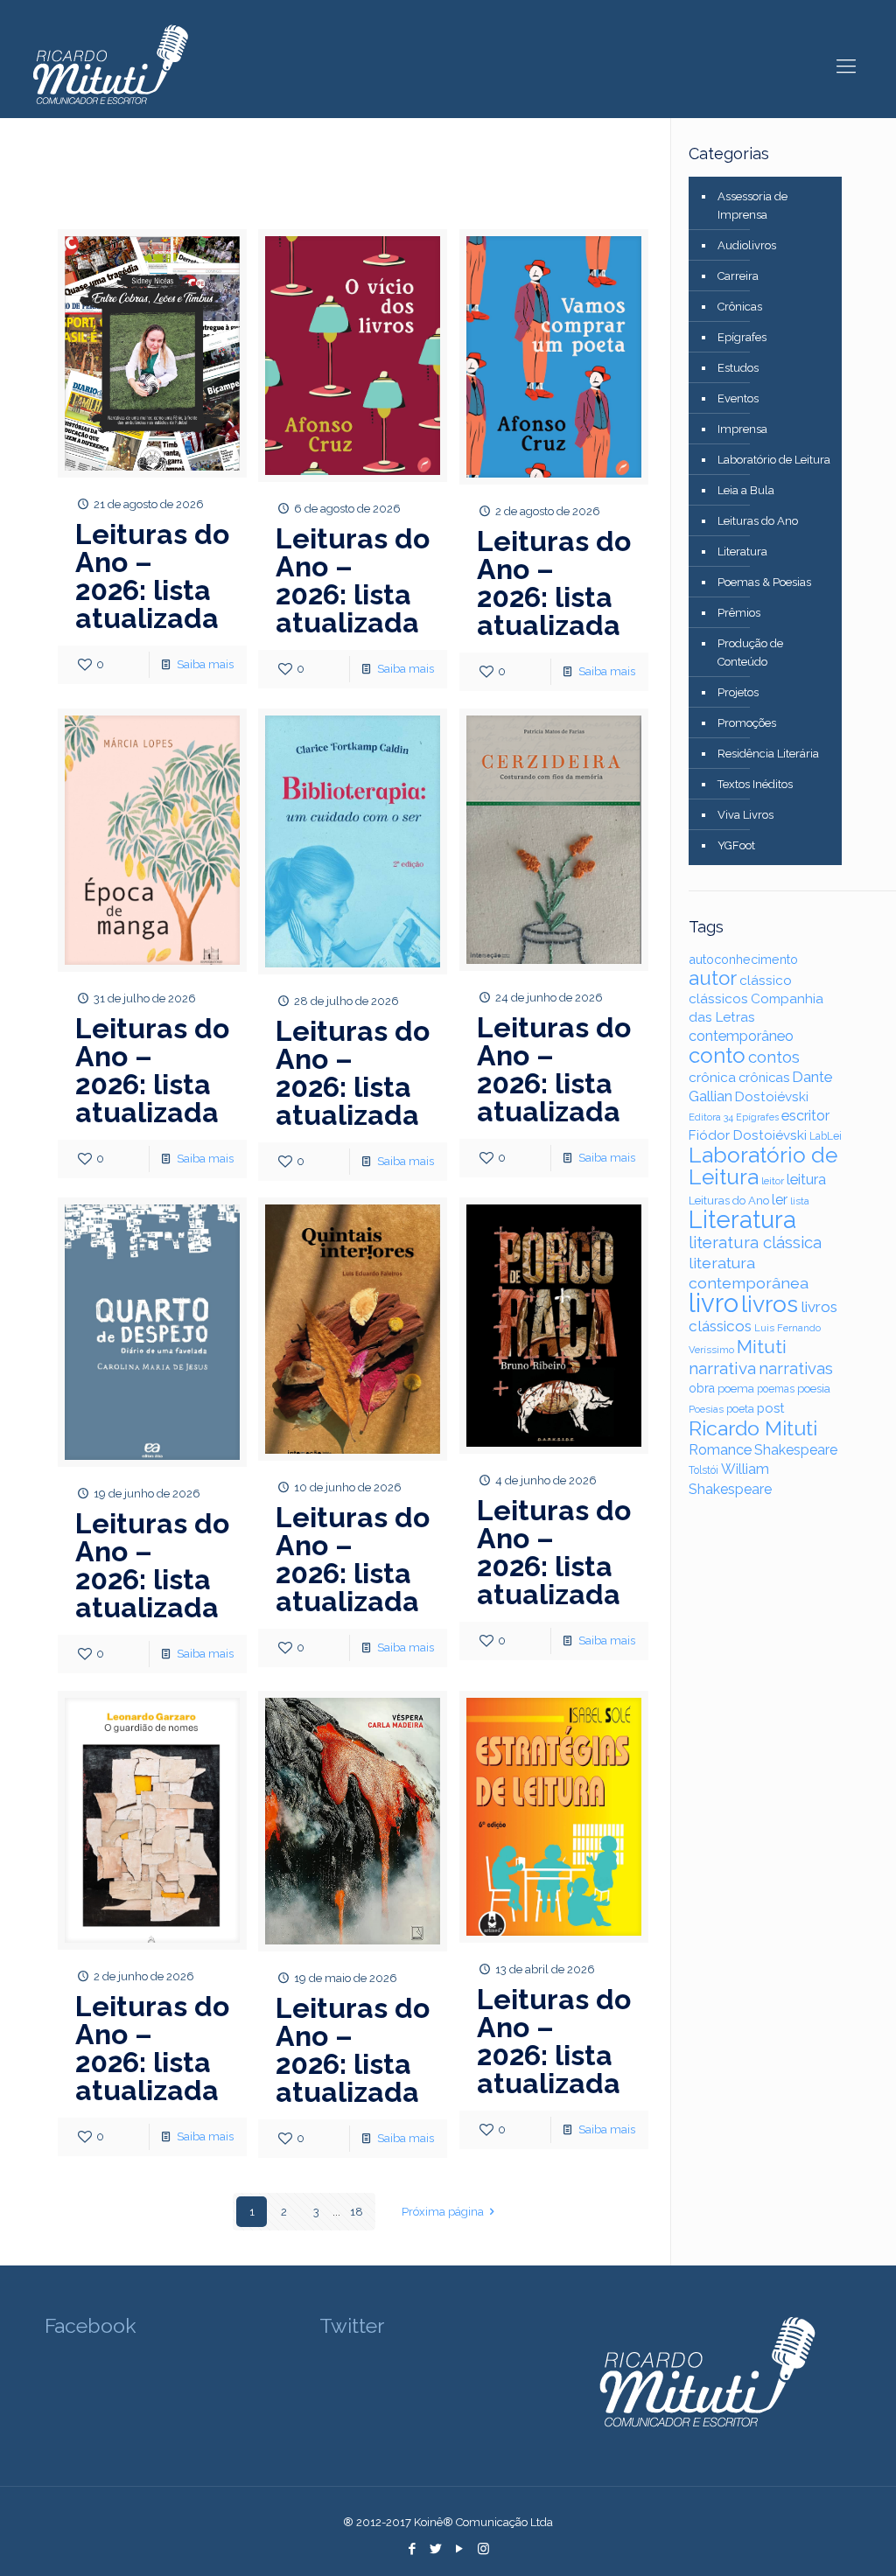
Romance (720, 1450)
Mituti (762, 1347)
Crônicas (740, 307)
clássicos (718, 999)
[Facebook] (413, 2549)
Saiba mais (205, 664)
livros (770, 1304)
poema (736, 1389)
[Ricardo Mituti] (109, 66)
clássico (766, 981)
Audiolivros (747, 245)
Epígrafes (742, 337)
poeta (740, 1409)
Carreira (738, 276)
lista (800, 1201)
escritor (805, 1116)
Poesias (706, 1410)
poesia (814, 1388)
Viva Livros (745, 815)
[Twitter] (436, 2549)
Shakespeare (796, 1450)
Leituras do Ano (758, 521)
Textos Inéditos (755, 784)
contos (774, 1057)
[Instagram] (483, 2549)
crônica (712, 1078)
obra (702, 1388)
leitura (806, 1180)
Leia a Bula (746, 490)
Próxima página (443, 2212)
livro (714, 1303)
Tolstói (703, 1470)
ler (780, 1200)
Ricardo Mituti (753, 1428)
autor (713, 978)
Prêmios (739, 613)
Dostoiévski (772, 1097)
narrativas (796, 1368)
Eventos (738, 398)
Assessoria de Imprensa (752, 206)
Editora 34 (711, 1117)
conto (717, 1055)
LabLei (826, 1136)
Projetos (738, 692)
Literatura (742, 552)
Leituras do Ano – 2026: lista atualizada (152, 576)
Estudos (738, 368)
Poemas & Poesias (764, 582)
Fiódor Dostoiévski (748, 1135)
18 (357, 2212)
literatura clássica (755, 1243)
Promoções (747, 723)
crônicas (764, 1077)
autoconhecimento (743, 959)
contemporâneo (741, 1036)
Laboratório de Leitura (774, 460)
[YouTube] (460, 2549)
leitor (773, 1181)
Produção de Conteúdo (750, 653)
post (770, 1408)
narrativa (722, 1368)
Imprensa (742, 429)
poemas (776, 1389)
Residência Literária (768, 754)
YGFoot (736, 845)
